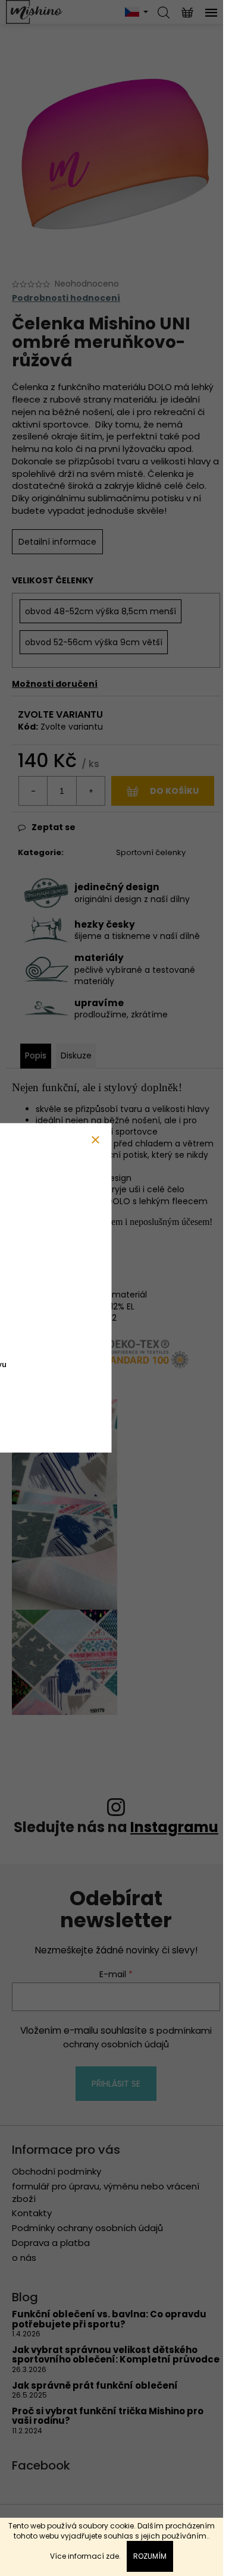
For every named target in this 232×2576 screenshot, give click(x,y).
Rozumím (150, 2556)
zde (112, 2556)
